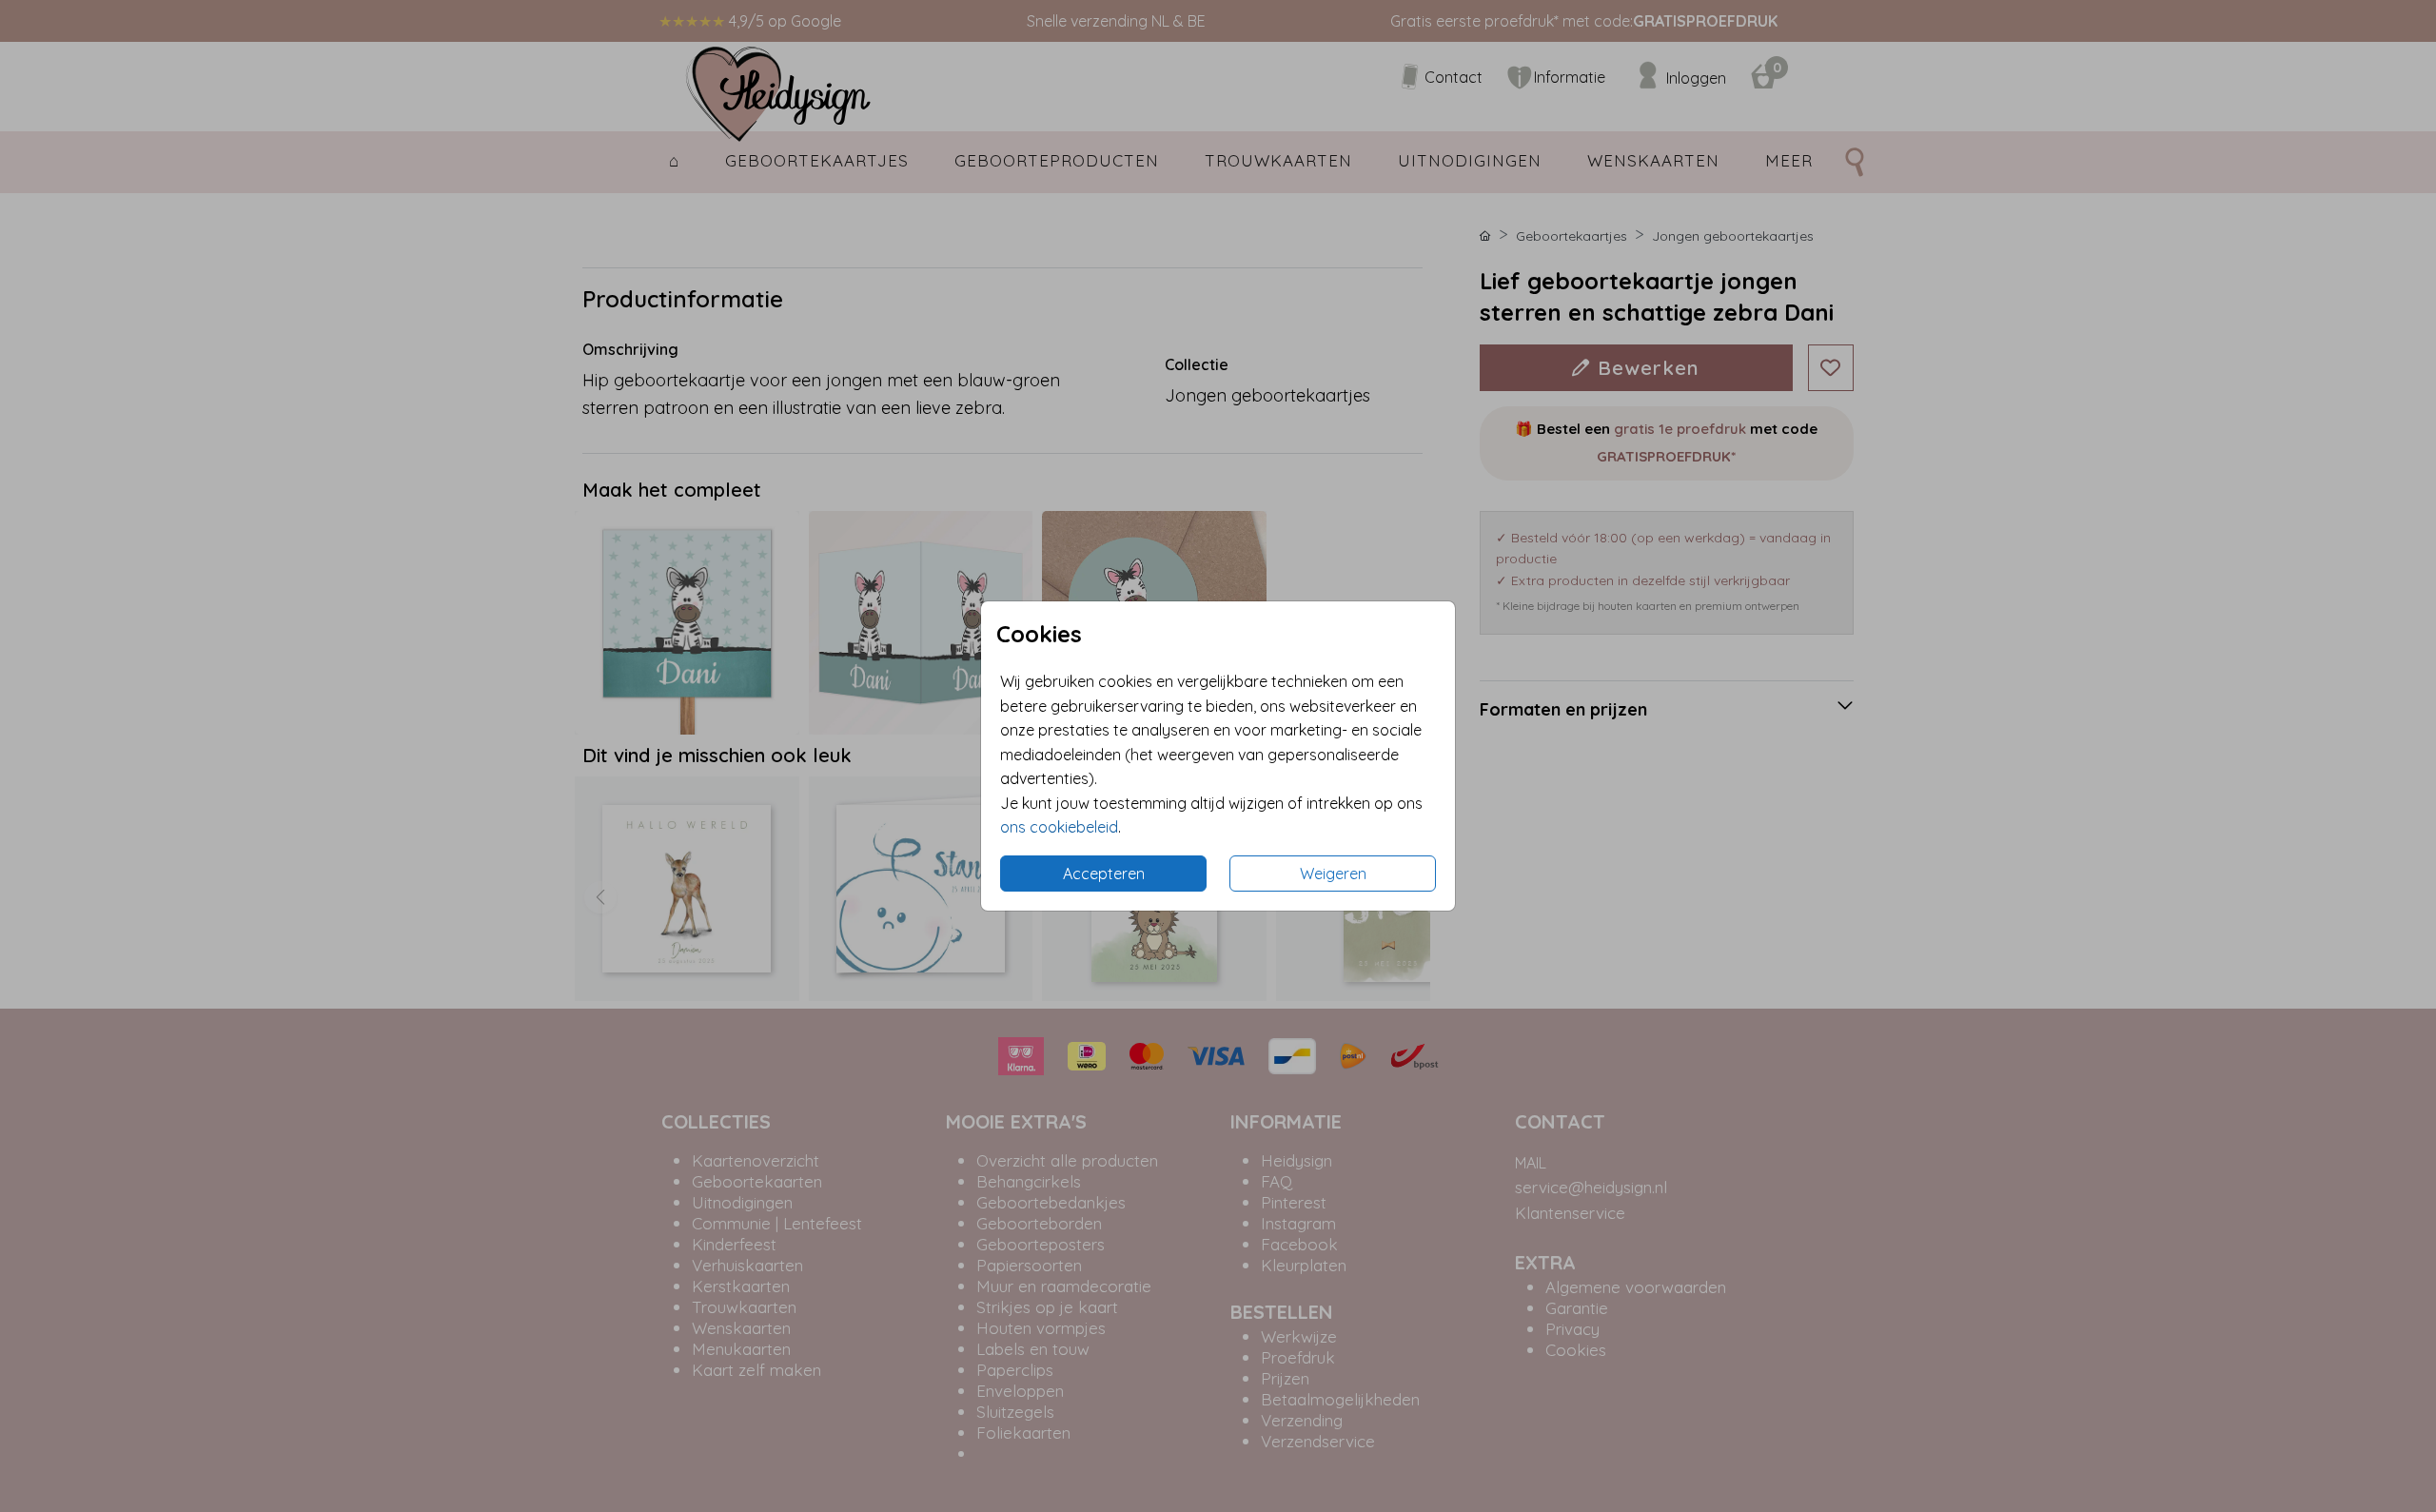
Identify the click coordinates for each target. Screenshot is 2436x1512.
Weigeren (1333, 874)
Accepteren (1104, 874)
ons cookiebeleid (1059, 827)
